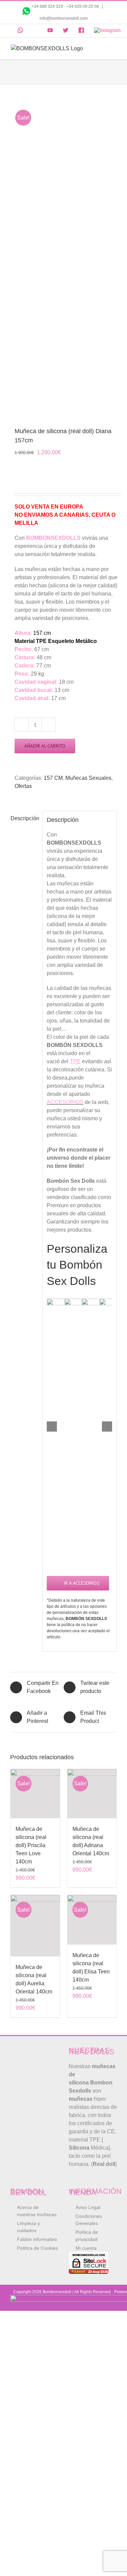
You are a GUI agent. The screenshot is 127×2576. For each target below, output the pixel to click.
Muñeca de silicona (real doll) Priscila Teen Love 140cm (31, 1845)
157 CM (53, 778)
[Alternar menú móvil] (113, 48)
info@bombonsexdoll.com (64, 18)
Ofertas (23, 786)
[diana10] (63, 256)
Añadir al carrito (45, 746)
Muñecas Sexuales (88, 778)
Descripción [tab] (24, 818)
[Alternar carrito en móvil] (101, 48)
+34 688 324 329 (47, 6)
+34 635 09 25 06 (83, 6)
